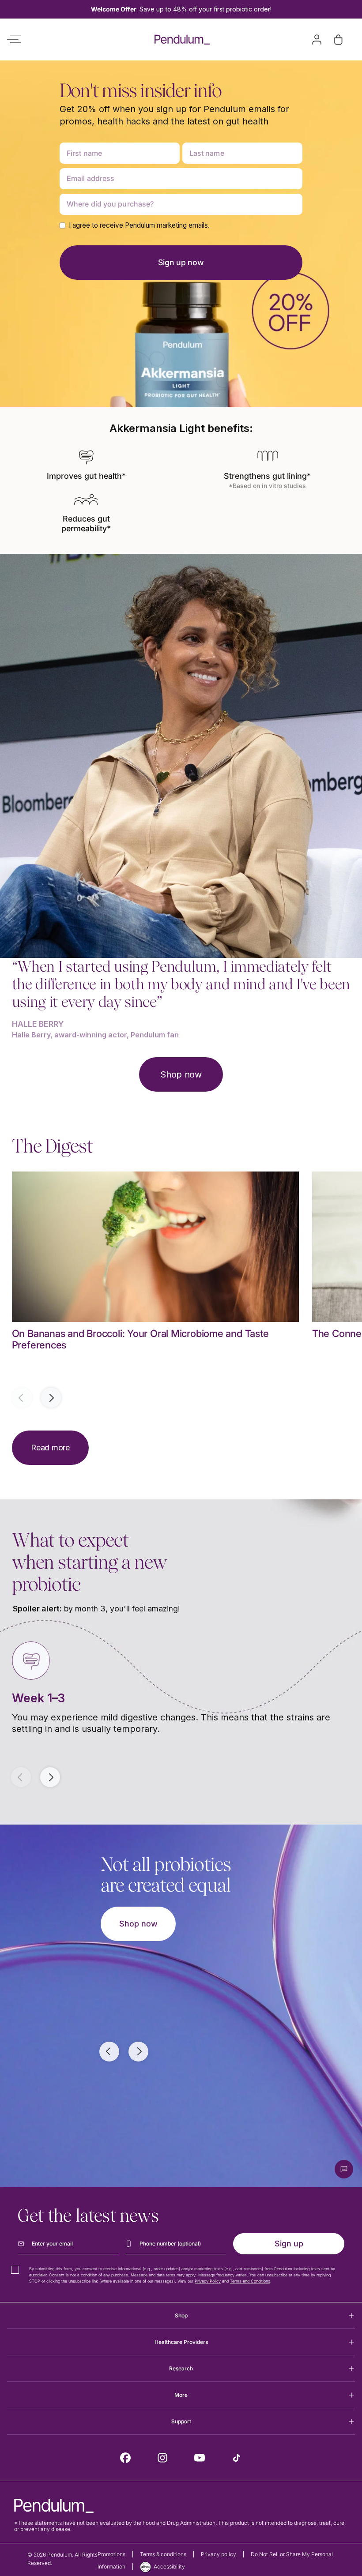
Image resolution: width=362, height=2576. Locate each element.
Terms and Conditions (250, 2281)
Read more (50, 1448)
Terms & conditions (163, 2554)
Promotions (111, 2554)
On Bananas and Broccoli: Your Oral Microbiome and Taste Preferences (140, 1339)
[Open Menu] (14, 39)
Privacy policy (219, 2554)
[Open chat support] (344, 2169)
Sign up (289, 2244)
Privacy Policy (208, 2281)
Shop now (181, 1074)
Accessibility (169, 2567)
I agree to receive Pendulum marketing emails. (139, 225)
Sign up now (181, 262)
